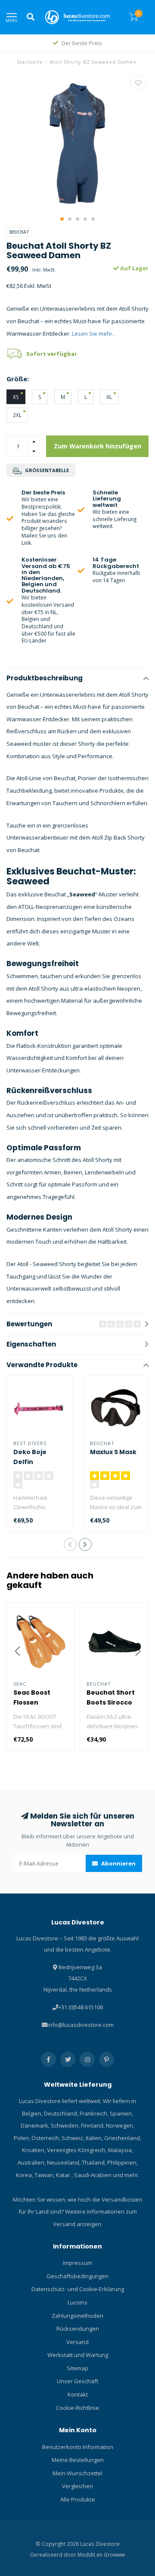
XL (109, 397)
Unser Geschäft (77, 2381)
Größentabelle (46, 470)
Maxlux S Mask (113, 1452)
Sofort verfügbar (52, 354)
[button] (62, 219)
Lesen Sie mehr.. (93, 334)
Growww (114, 2554)
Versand (77, 2342)
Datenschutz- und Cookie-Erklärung (78, 2289)
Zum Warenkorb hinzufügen (98, 446)
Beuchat (19, 232)
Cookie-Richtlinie (77, 2408)
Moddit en (91, 2554)
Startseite (30, 62)
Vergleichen (77, 2486)
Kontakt (78, 2394)
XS (16, 397)
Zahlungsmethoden (77, 2316)
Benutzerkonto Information (78, 2447)
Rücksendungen (78, 2329)
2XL (17, 415)
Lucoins (77, 2302)
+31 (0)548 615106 (81, 2007)
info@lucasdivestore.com (81, 2025)
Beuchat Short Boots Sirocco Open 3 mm (111, 1702)
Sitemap (77, 2368)
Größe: (18, 379)
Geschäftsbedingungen (77, 2276)
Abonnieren (118, 1863)
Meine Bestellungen (78, 2460)
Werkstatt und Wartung (78, 2355)
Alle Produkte (78, 2499)
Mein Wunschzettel (77, 2473)
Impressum (77, 2263)
